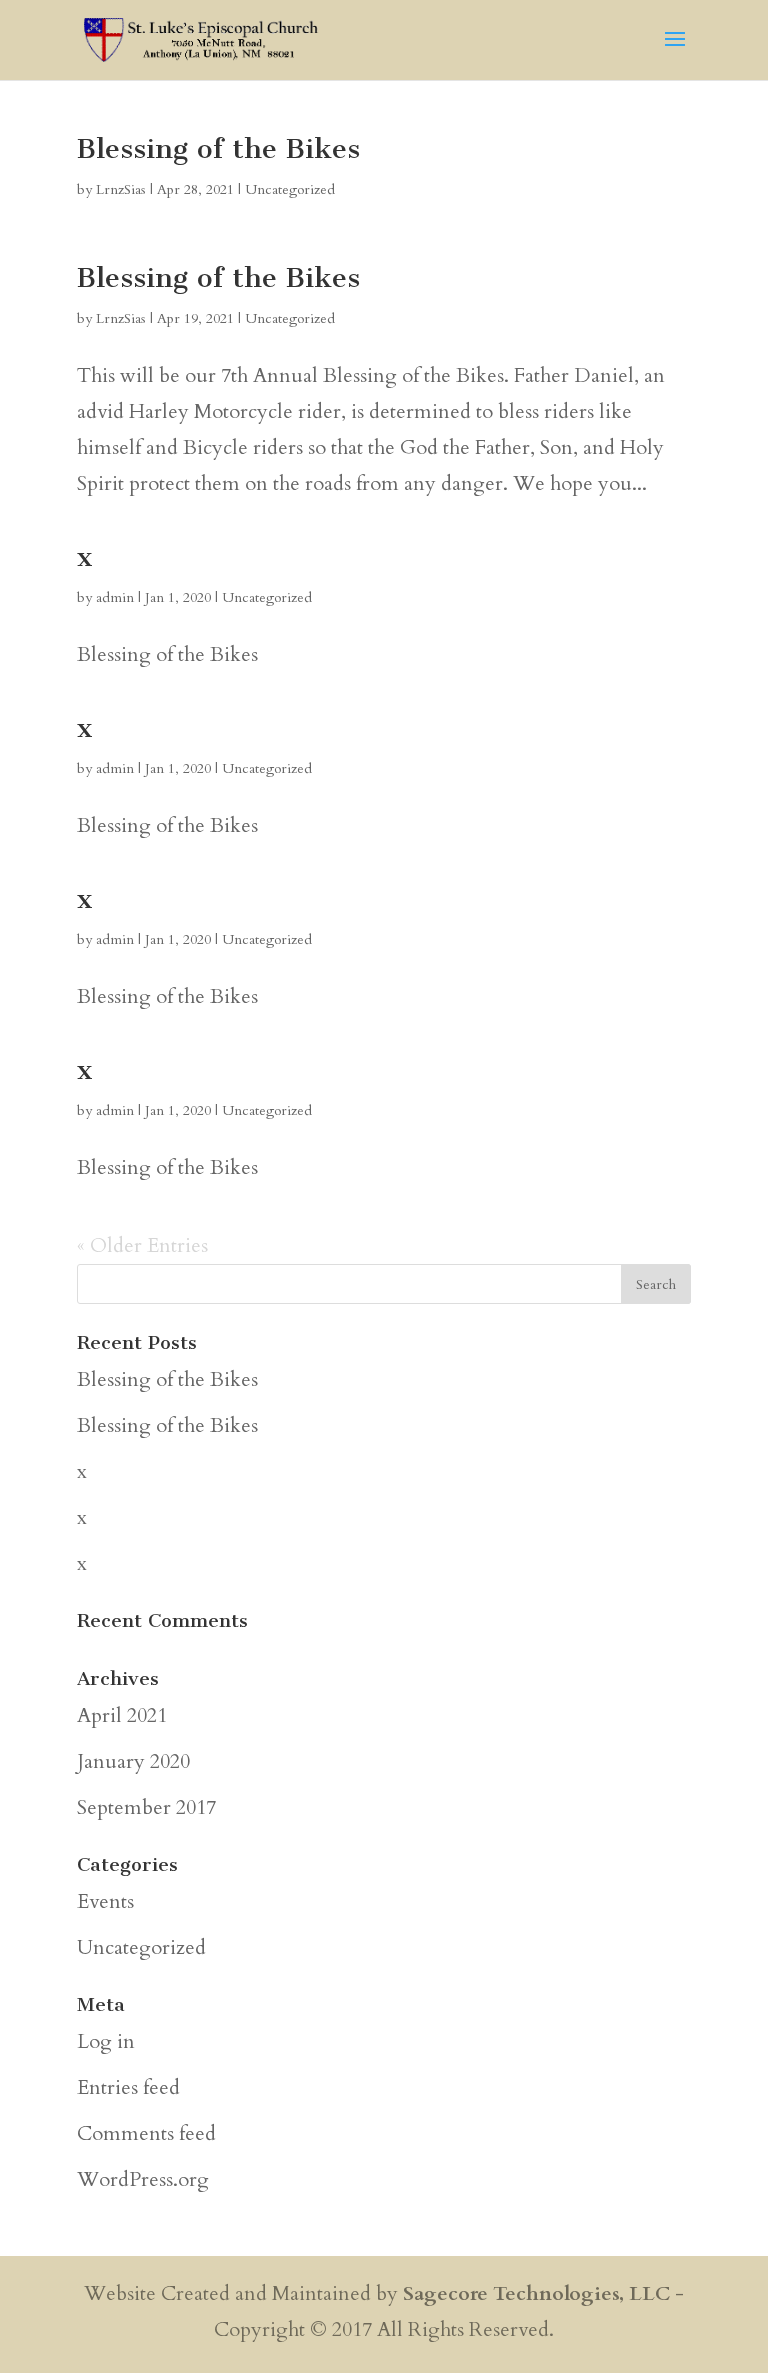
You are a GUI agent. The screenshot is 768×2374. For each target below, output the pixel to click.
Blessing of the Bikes (218, 148)
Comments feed (146, 2133)
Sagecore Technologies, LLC (536, 2293)
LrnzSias (121, 189)
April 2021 (122, 1715)
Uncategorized (290, 189)
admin (115, 597)
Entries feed (128, 2087)
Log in (106, 2041)
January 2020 (133, 1761)
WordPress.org (143, 2179)
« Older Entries (142, 1245)
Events (105, 1901)
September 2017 (146, 1807)
